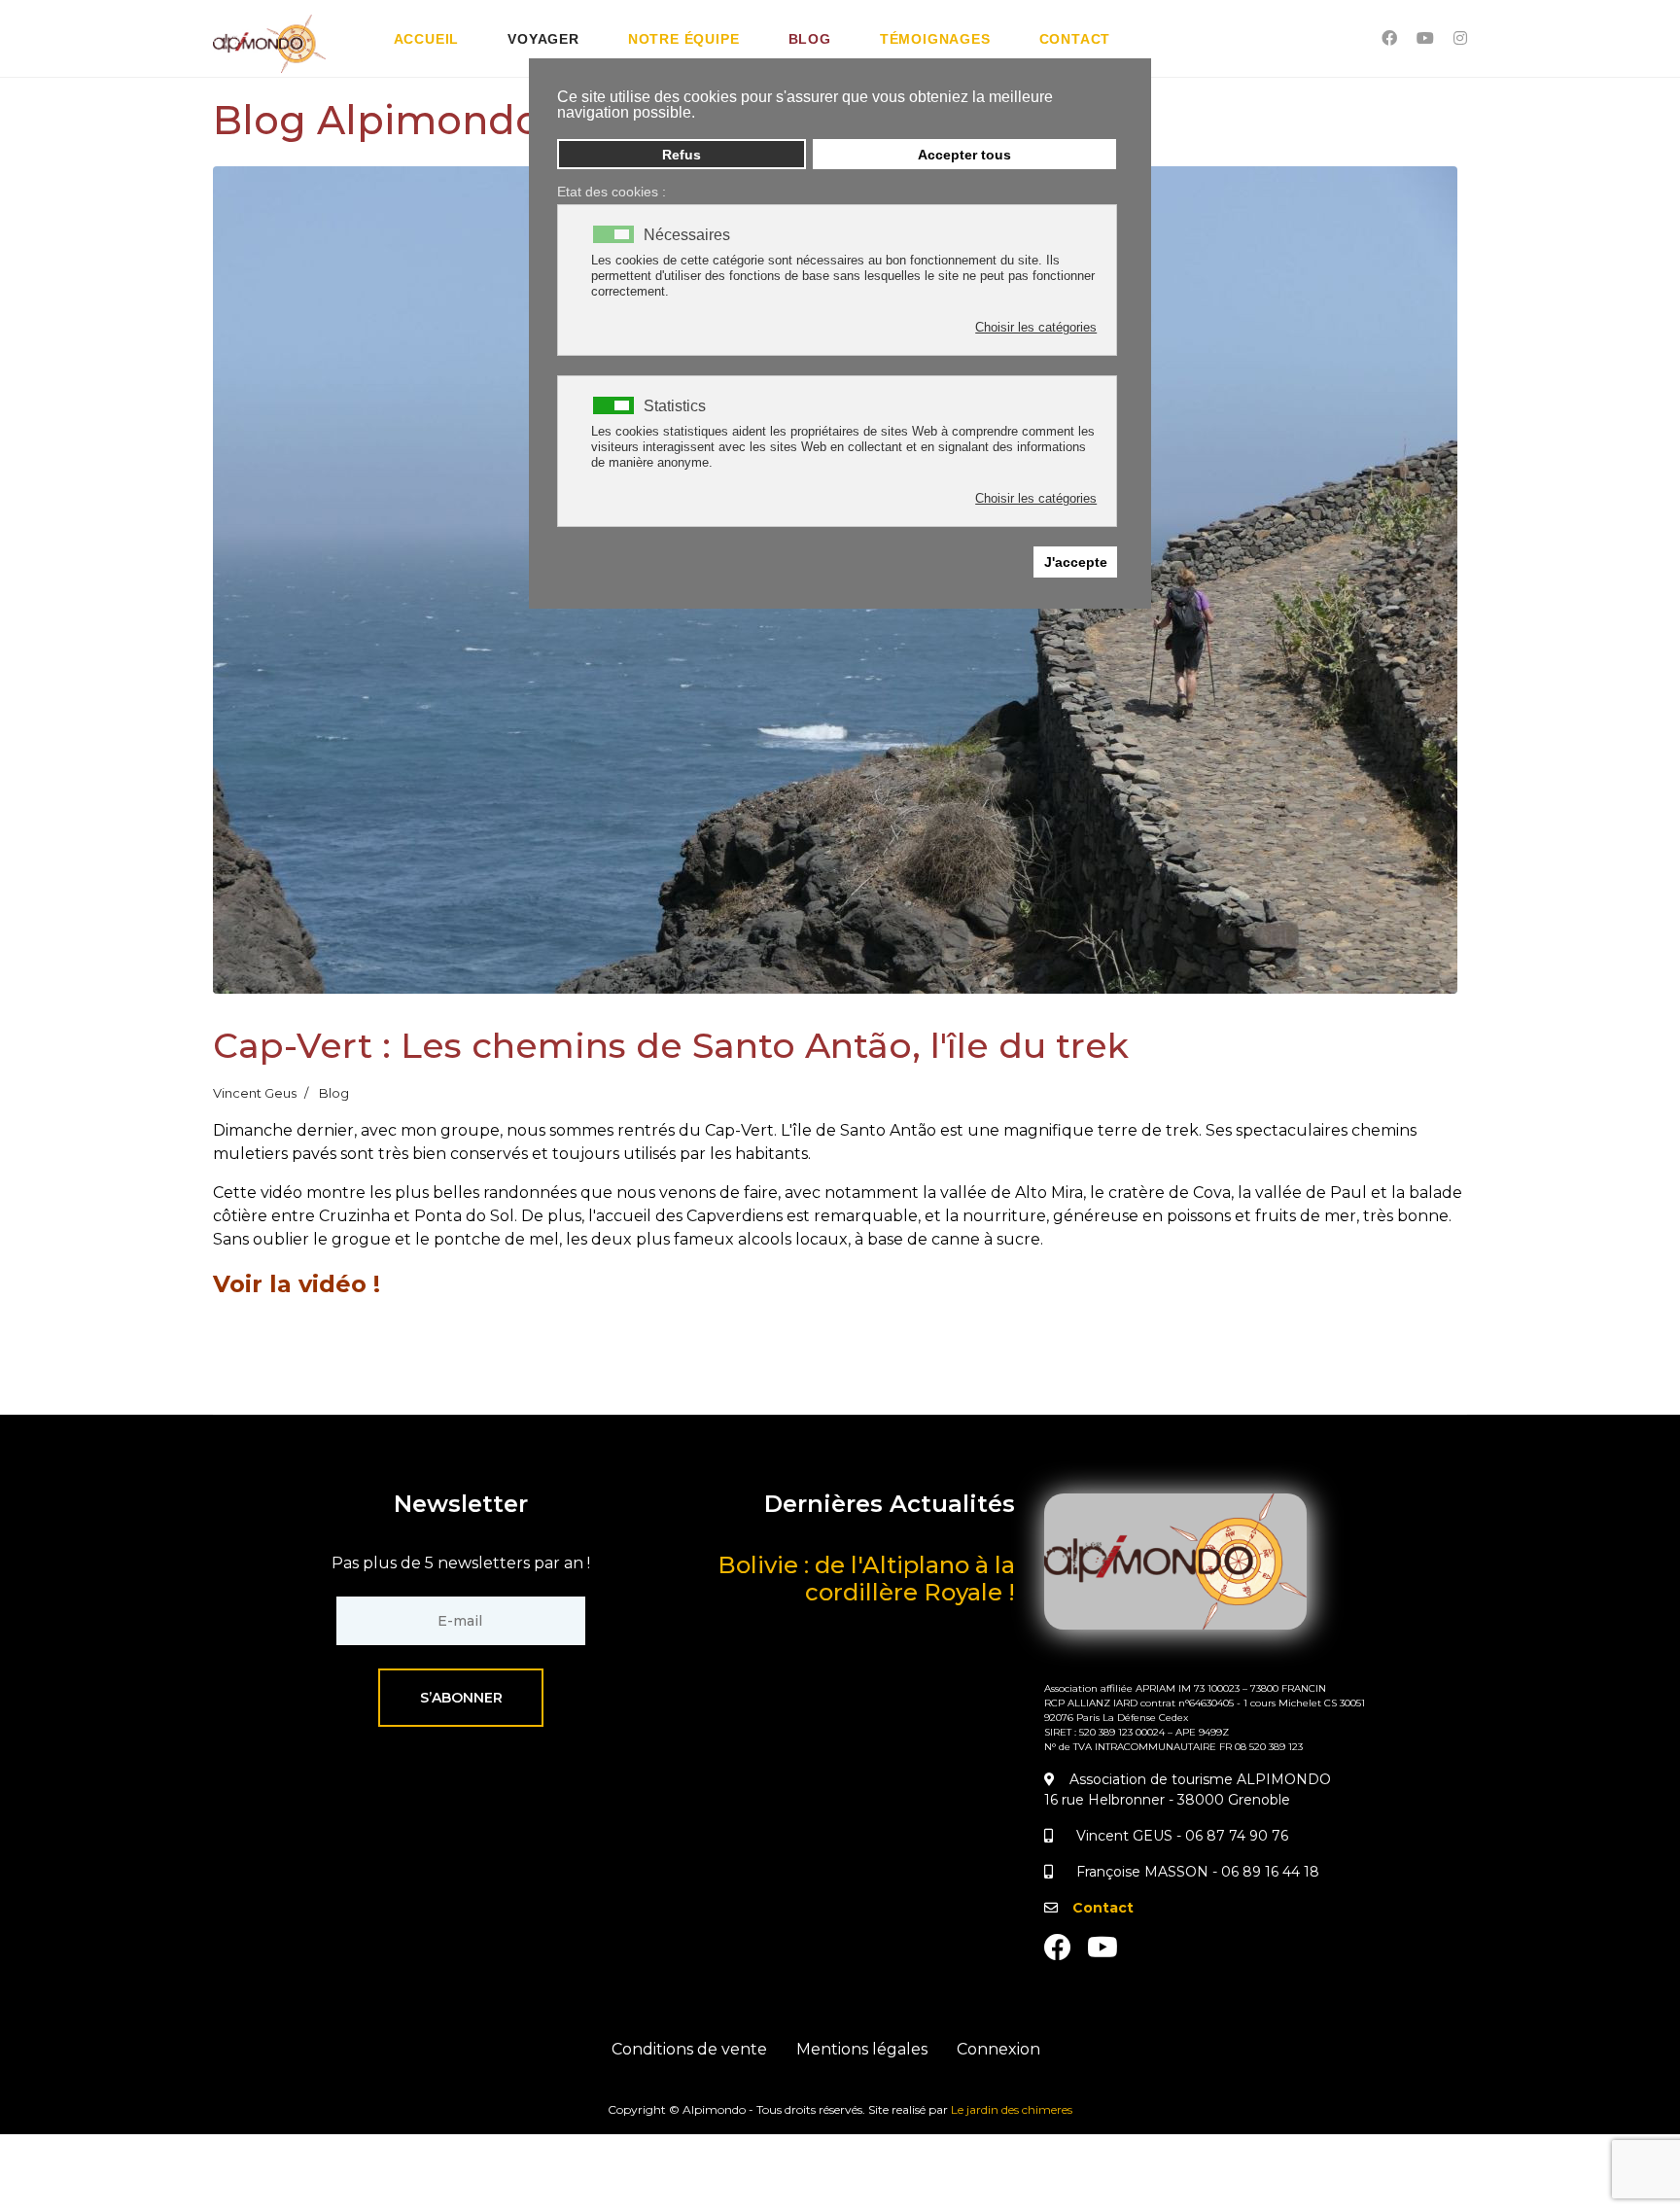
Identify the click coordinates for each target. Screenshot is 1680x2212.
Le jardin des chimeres (1012, 2109)
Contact (1075, 39)
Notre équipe (684, 39)
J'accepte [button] (1076, 562)
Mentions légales (862, 2049)
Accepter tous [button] (964, 155)
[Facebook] (1389, 38)
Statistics (675, 406)
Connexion (998, 2049)
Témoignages (935, 39)
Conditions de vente (689, 2049)
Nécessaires (687, 235)
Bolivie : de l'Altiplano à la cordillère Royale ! (866, 1579)
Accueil (427, 39)
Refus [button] (682, 155)
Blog (810, 39)
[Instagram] (1460, 38)
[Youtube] (1425, 38)
